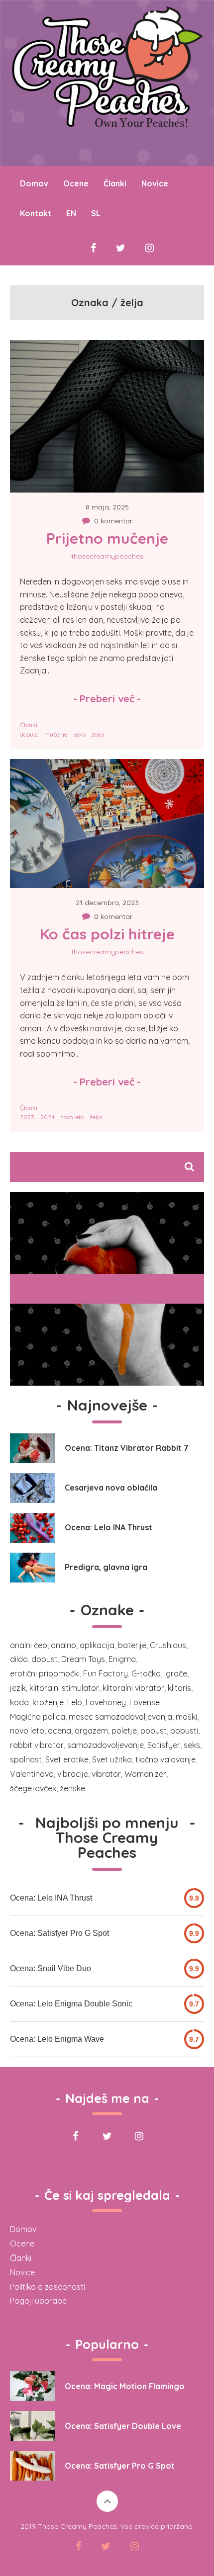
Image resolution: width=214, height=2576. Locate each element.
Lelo (75, 1702)
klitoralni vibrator (133, 1688)
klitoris (179, 1688)
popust (154, 1731)
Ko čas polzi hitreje (107, 934)
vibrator (106, 1774)
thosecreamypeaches (107, 556)
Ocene (22, 2244)
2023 (27, 1117)
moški (186, 1717)
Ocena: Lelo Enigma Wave (57, 2039)
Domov (23, 2229)
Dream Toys (83, 1659)
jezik (18, 1688)
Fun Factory (106, 1673)
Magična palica (38, 1717)
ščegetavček (33, 1788)
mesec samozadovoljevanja (120, 1717)
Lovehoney (106, 1702)
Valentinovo (32, 1774)
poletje (124, 1731)
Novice (155, 183)
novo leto (72, 1117)
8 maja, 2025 (107, 507)
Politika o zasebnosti (48, 2287)
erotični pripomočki (45, 1673)
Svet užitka (112, 1759)
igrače (176, 1673)
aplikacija (97, 1645)
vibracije (73, 1774)
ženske (72, 1788)
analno (63, 1645)
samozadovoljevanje (106, 1745)
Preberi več (107, 699)
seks (79, 734)
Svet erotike (67, 1759)
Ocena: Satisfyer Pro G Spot (59, 1933)
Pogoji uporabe (38, 2301)
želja (98, 734)
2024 (47, 1117)
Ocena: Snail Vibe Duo (51, 1968)
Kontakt (36, 213)
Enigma (122, 1659)
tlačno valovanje (165, 1759)
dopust (29, 734)
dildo (19, 1659)
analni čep (29, 1645)
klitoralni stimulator (64, 1688)
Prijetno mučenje (107, 538)
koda (19, 1702)
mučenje (56, 734)
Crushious (168, 1645)
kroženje (48, 1702)
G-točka (146, 1673)
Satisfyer (164, 1745)
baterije (132, 1645)
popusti (184, 1731)
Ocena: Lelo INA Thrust (51, 1898)
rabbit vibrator (37, 1745)
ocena (59, 1731)
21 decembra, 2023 (107, 903)
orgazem (91, 1731)
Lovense (145, 1702)
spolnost (26, 1759)
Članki (115, 183)
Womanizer (145, 1774)
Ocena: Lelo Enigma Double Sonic (71, 2004)
